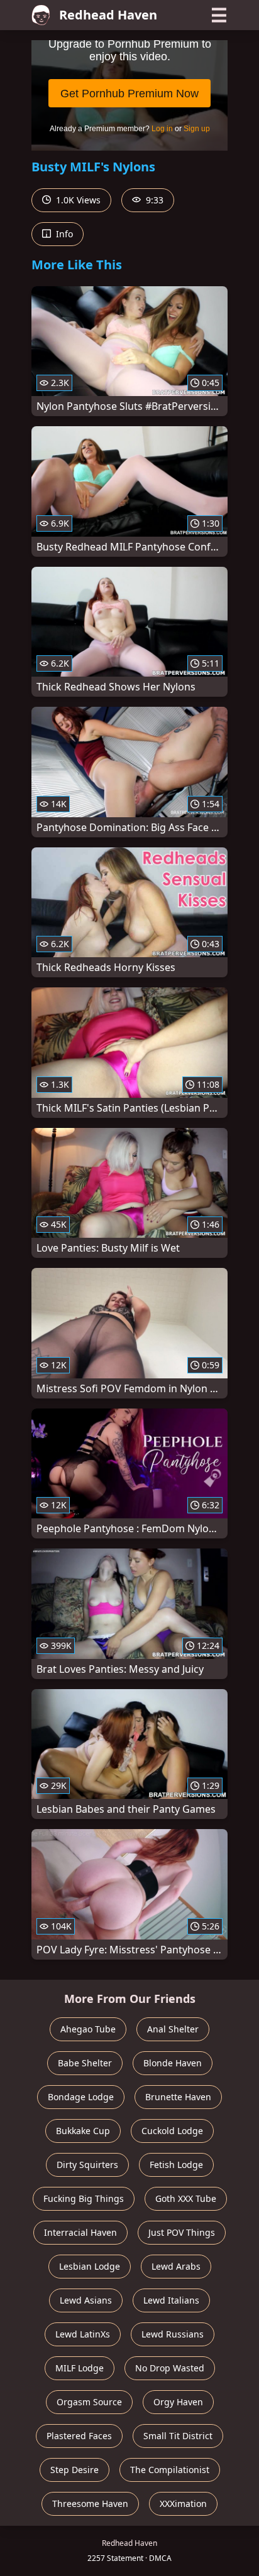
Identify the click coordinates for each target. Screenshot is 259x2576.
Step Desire (74, 2470)
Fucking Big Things (84, 2198)
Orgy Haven (178, 2402)
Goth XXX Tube (186, 2198)
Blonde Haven (173, 2063)
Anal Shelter (173, 2029)
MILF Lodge (80, 2368)
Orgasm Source (89, 2402)
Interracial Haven (80, 2232)
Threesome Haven (90, 2504)
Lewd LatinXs (83, 2334)
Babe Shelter (85, 2063)
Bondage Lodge (81, 2097)
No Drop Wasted (170, 2368)
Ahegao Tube (88, 2029)
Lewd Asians (86, 2300)
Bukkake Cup (83, 2131)
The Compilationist (170, 2470)
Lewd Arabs (176, 2266)
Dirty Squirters (87, 2165)
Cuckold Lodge (172, 2131)
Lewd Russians (173, 2334)
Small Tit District (178, 2436)
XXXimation (183, 2504)
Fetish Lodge (176, 2165)
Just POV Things (182, 2232)
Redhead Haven (108, 15)
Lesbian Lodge (90, 2266)
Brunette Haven (178, 2097)
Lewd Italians (171, 2300)
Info (63, 234)
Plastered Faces (79, 2436)
